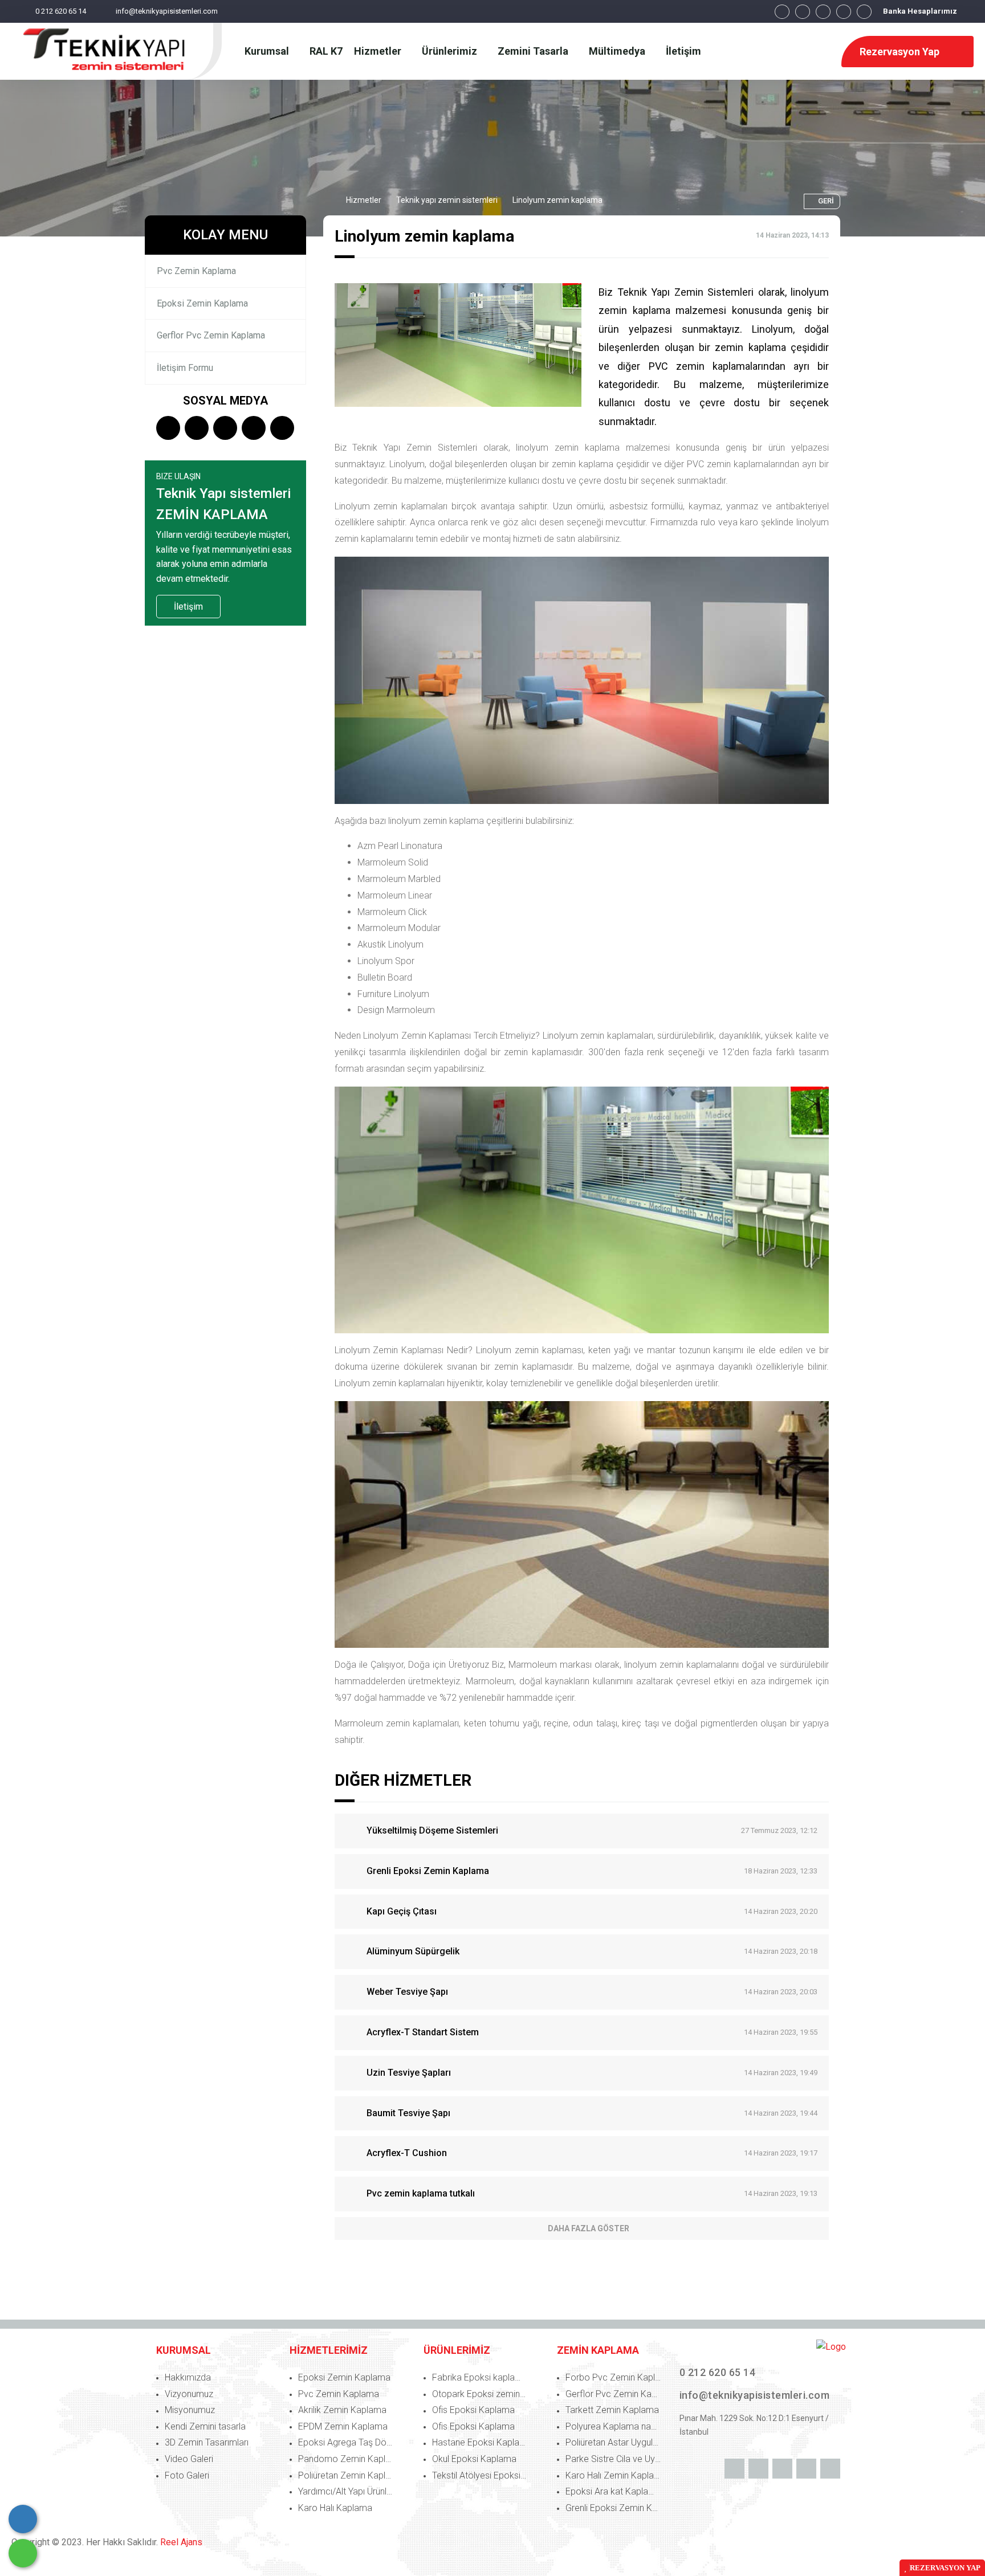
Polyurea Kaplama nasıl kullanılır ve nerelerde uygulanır (615, 2426)
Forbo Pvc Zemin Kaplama (615, 2377)
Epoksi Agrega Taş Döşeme (348, 2442)
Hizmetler (364, 200)
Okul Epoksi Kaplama (474, 2459)
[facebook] (782, 12)
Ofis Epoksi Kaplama (473, 2410)
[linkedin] (844, 12)
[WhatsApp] (23, 2553)
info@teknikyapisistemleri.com (167, 11)
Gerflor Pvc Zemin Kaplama (211, 335)
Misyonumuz (190, 2410)
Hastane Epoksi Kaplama (482, 2442)
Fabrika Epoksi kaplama (480, 2377)
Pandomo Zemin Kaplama (348, 2459)
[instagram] (823, 12)
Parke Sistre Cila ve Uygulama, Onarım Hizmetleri (615, 2459)
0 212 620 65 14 (61, 11)
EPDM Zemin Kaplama (343, 2426)
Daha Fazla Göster (589, 2228)
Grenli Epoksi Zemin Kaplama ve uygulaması (615, 2508)
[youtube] (864, 12)
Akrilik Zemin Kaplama (342, 2410)
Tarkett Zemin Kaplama (612, 2410)
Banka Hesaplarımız (920, 11)
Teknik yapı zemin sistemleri (447, 200)
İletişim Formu (185, 368)
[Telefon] (23, 2519)
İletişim (188, 607)
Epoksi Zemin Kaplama (202, 303)
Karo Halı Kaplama (335, 2508)
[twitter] (803, 12)
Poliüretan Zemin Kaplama (348, 2475)
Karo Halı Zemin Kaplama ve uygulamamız (615, 2475)
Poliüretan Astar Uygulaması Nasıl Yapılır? (615, 2442)
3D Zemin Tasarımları (207, 2442)
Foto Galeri (187, 2475)
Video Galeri (189, 2459)
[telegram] (197, 429)
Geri (826, 201)
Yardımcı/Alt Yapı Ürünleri (347, 2491)
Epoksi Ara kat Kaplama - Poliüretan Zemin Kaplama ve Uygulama (615, 2491)
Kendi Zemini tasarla (205, 2426)
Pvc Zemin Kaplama (196, 271)
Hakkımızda (188, 2377)
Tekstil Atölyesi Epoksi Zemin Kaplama (482, 2475)
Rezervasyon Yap (901, 52)
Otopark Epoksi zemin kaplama (482, 2394)
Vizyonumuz (189, 2394)
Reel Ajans (181, 2542)
